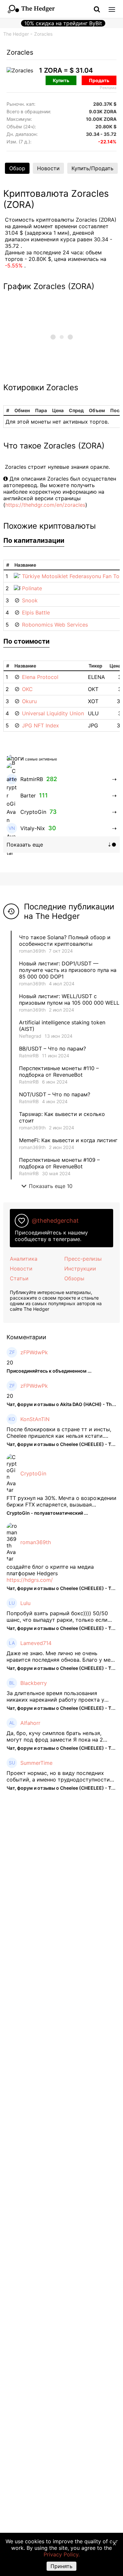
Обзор (17, 168)
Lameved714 (36, 1643)
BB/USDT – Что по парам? (52, 1049)
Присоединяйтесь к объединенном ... (49, 1371)
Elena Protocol (40, 677)
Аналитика (24, 1259)
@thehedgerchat (55, 1221)
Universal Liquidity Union (53, 713)
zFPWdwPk (34, 1352)
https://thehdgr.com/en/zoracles (45, 505)
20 (10, 1362)
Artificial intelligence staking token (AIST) (62, 1026)
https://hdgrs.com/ (30, 1580)
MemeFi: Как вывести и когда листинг (68, 1140)
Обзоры (74, 1278)
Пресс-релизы (83, 1259)
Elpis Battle (36, 612)
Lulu (25, 1603)
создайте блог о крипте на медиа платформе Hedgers (50, 1570)
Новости (48, 168)
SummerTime (36, 1763)
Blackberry (34, 1683)
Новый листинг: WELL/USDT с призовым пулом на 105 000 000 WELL (69, 999)
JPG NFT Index (41, 725)
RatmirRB (29, 1056)
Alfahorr (30, 1723)
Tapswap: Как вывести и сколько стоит (62, 1117)
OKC (27, 689)
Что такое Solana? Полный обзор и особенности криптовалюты (65, 941)
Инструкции (80, 1269)
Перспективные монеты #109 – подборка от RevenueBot (59, 1163)
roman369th (32, 951)
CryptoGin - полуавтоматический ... (47, 1513)
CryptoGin (33, 1473)
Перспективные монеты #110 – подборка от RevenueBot (59, 1071)
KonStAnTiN (35, 1419)
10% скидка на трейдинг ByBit (63, 23)
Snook (30, 600)
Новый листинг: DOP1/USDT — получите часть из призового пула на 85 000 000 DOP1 (68, 970)
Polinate (32, 588)
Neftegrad (30, 1036)
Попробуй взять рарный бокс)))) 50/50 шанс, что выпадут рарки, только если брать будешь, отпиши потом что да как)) (61, 1617)
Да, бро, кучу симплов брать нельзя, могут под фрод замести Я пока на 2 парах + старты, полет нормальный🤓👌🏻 (60, 1736)
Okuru (29, 701)
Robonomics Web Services (55, 625)
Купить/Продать (92, 168)
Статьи (19, 1278)
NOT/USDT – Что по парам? (55, 1094)
